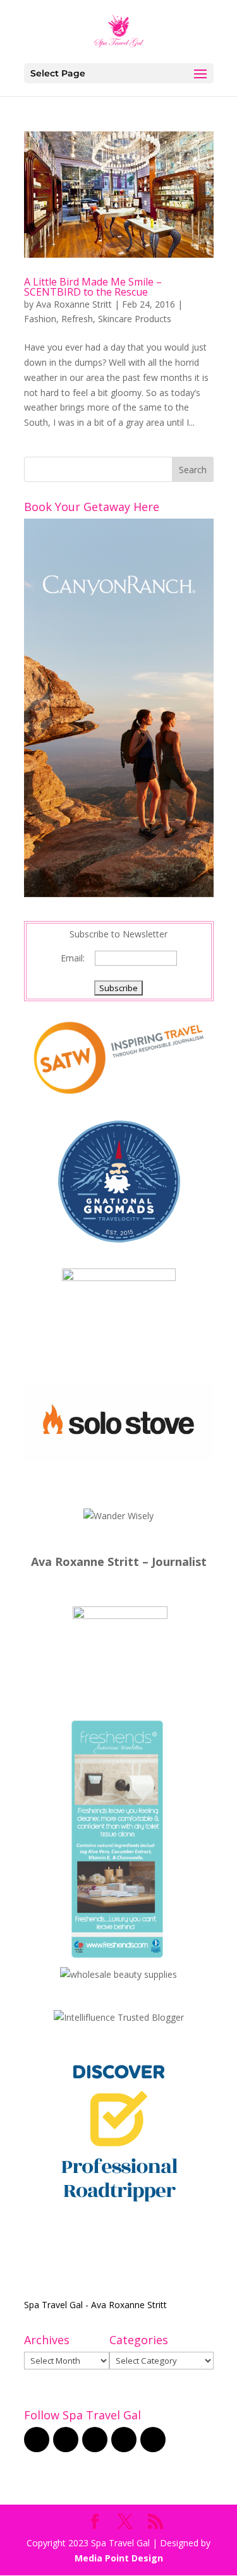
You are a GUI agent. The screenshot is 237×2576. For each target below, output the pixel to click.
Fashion (40, 319)
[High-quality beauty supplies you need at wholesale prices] (118, 1974)
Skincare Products (135, 319)
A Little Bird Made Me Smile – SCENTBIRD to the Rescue (93, 287)
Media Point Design (119, 2558)
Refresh (77, 319)
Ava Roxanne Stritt (74, 304)
